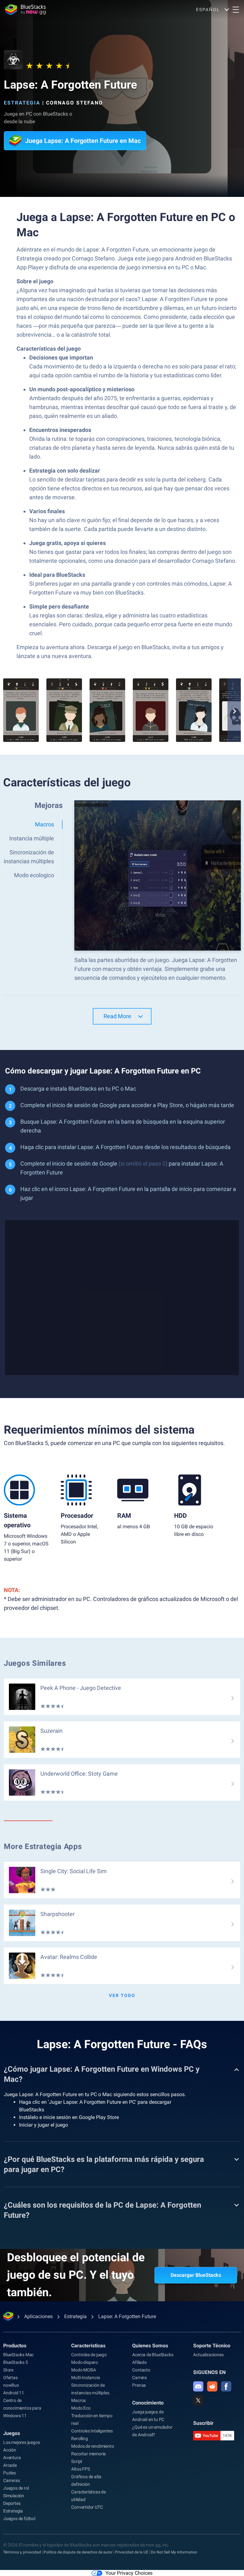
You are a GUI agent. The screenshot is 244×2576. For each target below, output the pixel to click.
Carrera (139, 2378)
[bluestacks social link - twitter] (198, 2400)
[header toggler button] (236, 10)
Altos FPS (80, 2469)
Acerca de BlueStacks (153, 2355)
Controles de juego (89, 2355)
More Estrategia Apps (43, 1846)
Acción (10, 2450)
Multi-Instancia (85, 2378)
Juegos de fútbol (19, 2519)
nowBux (11, 2385)
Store (8, 2370)
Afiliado (139, 2362)
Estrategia (22, 103)
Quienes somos (150, 2346)
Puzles (10, 2473)
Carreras (11, 2480)
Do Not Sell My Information (174, 2552)
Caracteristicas (88, 2346)
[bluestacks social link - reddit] (212, 2386)
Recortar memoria (88, 2454)
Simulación (14, 2496)
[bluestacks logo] (25, 10)
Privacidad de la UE (132, 2552)
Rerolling (79, 2438)
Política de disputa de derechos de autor (78, 2552)
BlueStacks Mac (18, 2355)
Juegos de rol (16, 2488)
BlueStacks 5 (16, 2362)
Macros (78, 2400)
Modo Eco (81, 2408)
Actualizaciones (208, 2355)
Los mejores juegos (21, 2442)
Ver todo (122, 1995)
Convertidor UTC (87, 2507)
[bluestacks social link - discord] (198, 2386)
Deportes (12, 2503)
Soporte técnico (212, 2346)
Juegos (12, 2433)
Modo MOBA (83, 2370)
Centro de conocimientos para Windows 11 (22, 2408)
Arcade (10, 2465)
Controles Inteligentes (92, 2431)
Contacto (141, 2370)
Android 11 (14, 2393)
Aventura (12, 2458)
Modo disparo (85, 2362)
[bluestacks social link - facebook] (226, 2386)
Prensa (139, 2385)
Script (77, 2461)
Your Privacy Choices (129, 2573)
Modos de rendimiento (92, 2446)
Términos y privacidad (22, 2552)
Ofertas (10, 2378)
